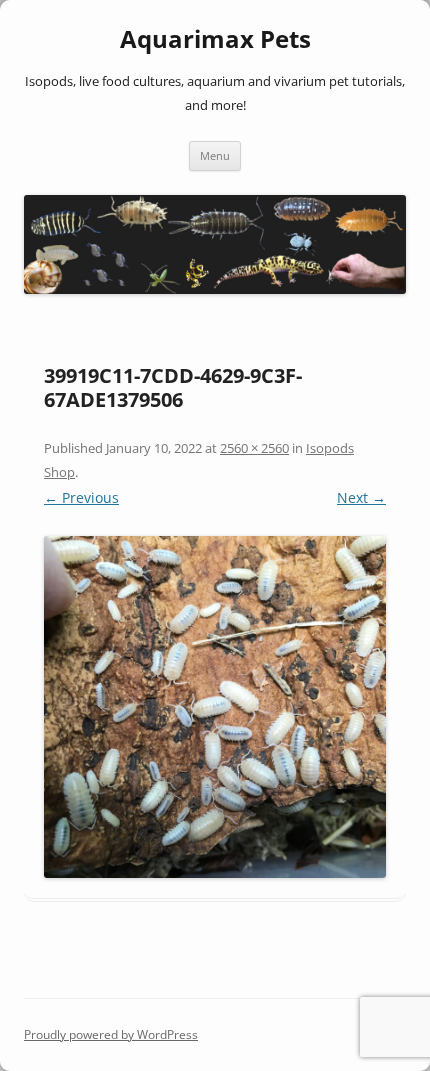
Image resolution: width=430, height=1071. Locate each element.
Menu (215, 155)
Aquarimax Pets (215, 39)
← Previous (81, 497)
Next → (361, 497)
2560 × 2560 (254, 448)
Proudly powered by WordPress (111, 1034)
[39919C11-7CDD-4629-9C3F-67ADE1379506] (215, 707)
